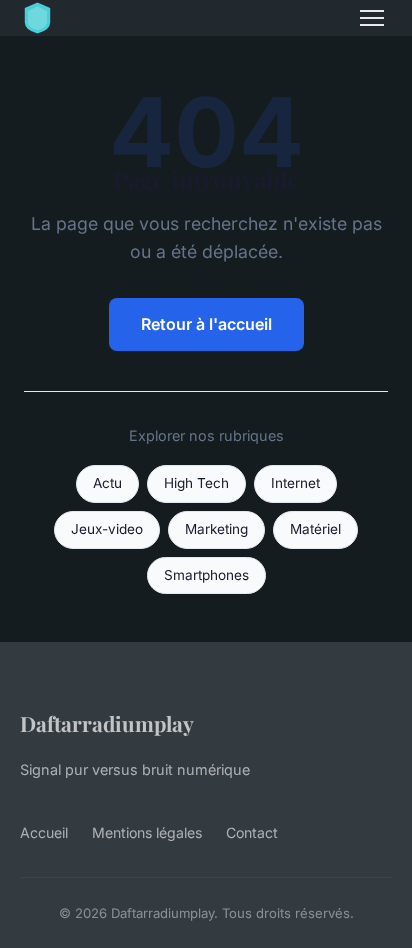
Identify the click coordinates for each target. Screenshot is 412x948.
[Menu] (372, 18)
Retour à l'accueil (206, 324)
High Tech (196, 483)
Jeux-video (107, 529)
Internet (295, 483)
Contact (252, 832)
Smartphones (206, 575)
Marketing (216, 529)
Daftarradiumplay (107, 723)
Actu (107, 483)
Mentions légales (147, 832)
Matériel (315, 529)
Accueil (44, 832)
